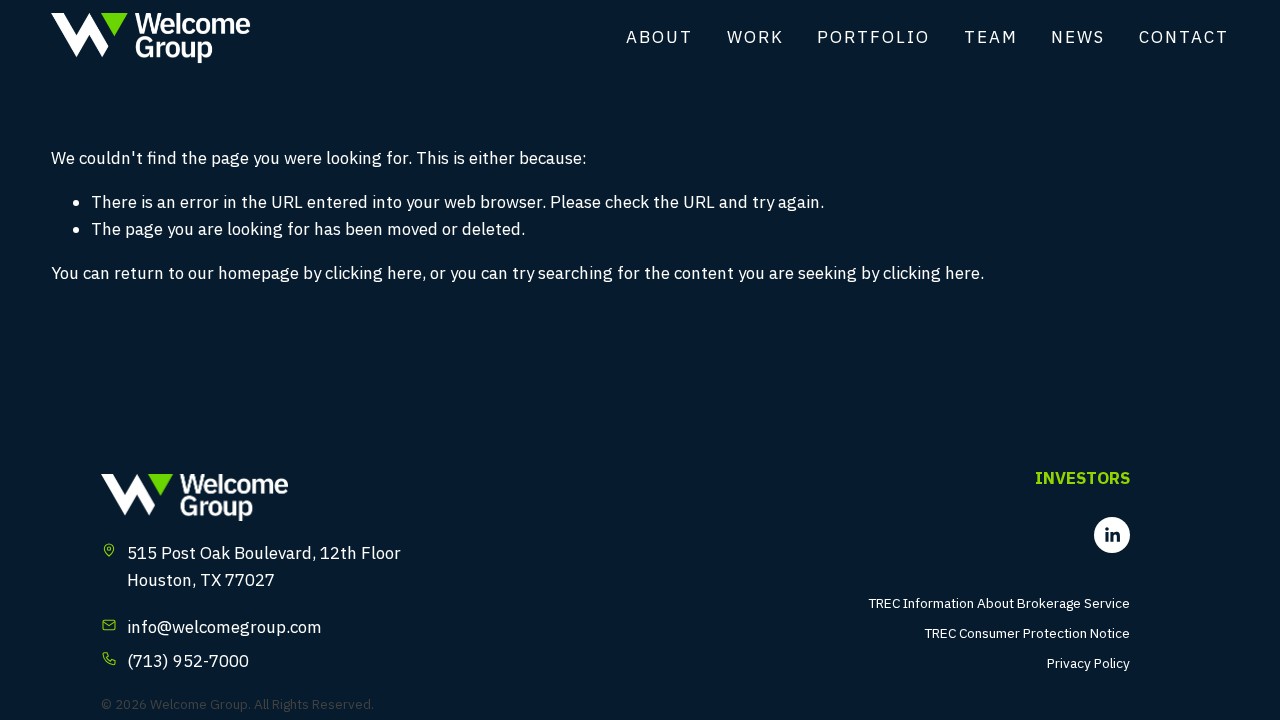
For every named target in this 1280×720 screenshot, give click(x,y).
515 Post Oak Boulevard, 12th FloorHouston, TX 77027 (264, 566)
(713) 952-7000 (188, 661)
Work (755, 37)
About (659, 37)
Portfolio (873, 37)
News (1078, 37)
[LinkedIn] (1112, 535)
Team (991, 37)
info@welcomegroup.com (224, 627)
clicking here (373, 273)
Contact (1184, 37)
